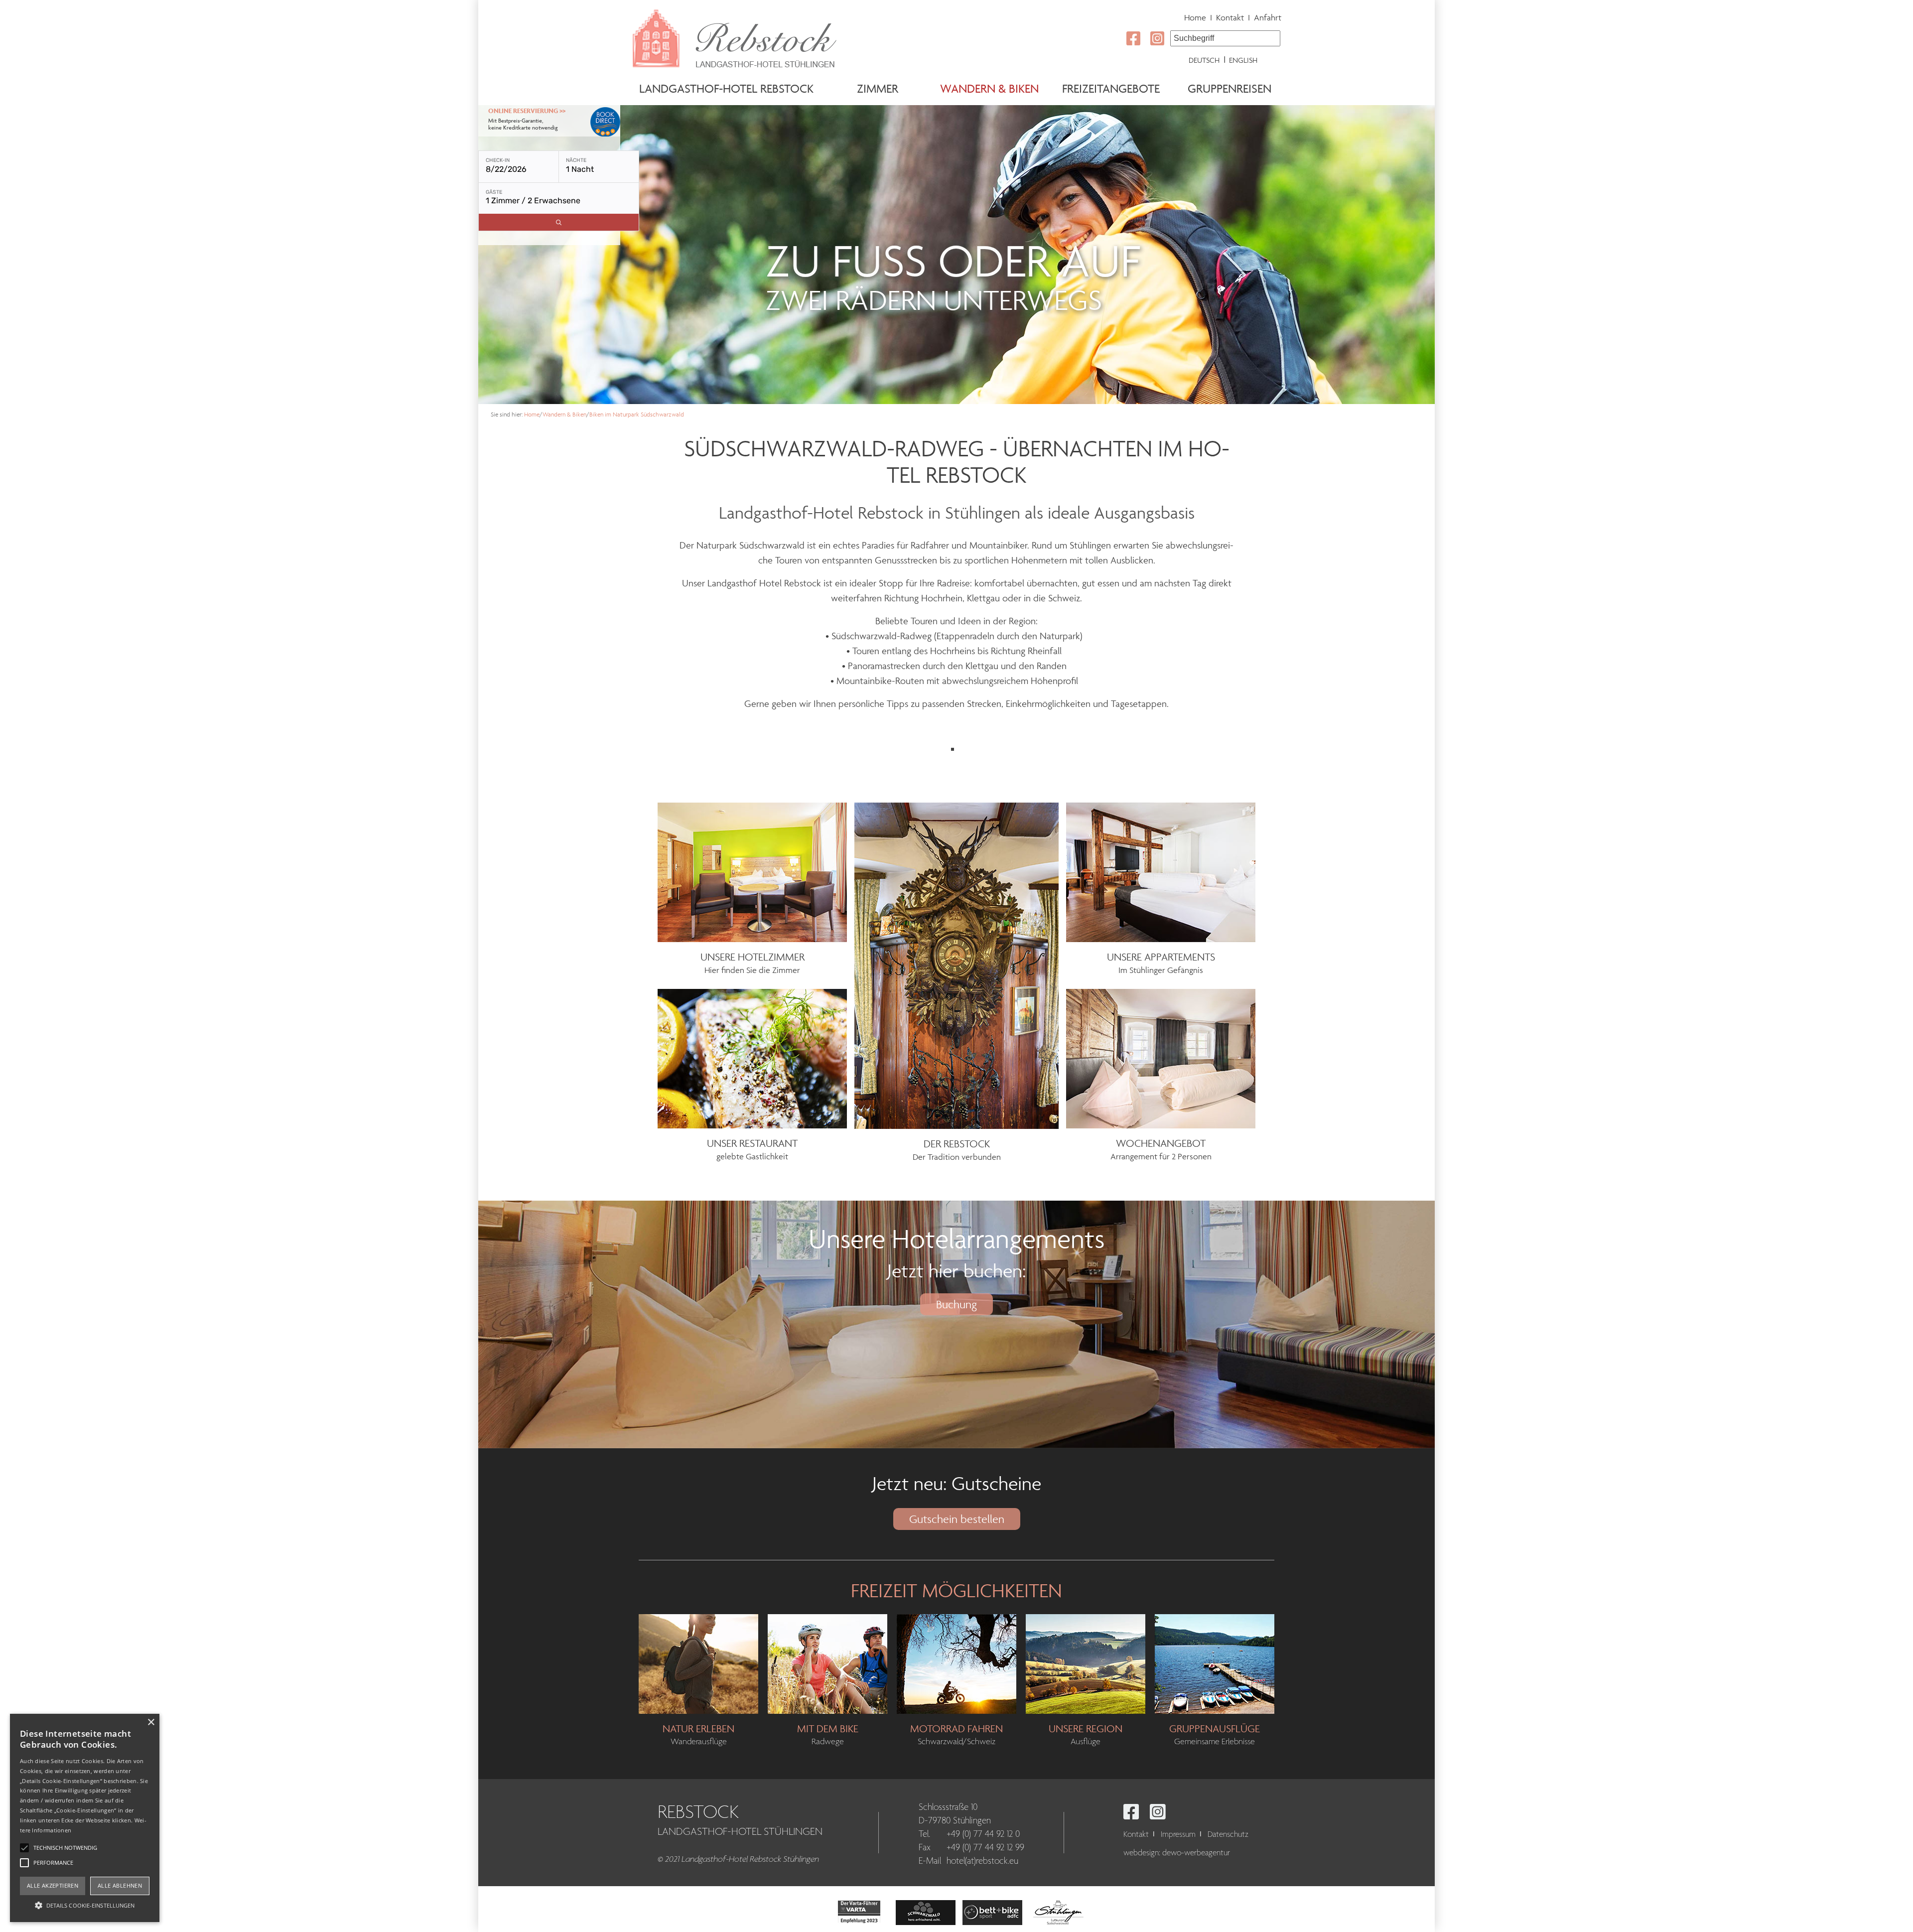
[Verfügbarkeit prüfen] (559, 222)
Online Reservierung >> (527, 111)
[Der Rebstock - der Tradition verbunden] (956, 965)
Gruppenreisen (1230, 88)
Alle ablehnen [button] (120, 1885)
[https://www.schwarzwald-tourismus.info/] (926, 1911)
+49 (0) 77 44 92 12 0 (983, 1834)
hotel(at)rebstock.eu (982, 1861)
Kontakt (1230, 17)
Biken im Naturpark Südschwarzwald (637, 414)
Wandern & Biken (989, 88)
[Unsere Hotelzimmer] (752, 871)
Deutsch (1204, 60)
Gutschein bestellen (957, 1519)
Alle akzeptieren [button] (53, 1885)
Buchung (956, 1304)
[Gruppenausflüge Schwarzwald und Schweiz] (1215, 1663)
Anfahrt (1268, 17)
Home (1195, 17)
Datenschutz (1228, 1834)
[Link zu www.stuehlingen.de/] (1059, 1911)
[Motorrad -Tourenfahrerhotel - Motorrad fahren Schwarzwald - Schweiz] (956, 1663)
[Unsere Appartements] (1161, 871)
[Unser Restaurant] (752, 1058)
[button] (85, 1905)
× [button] (151, 1723)
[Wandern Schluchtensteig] (698, 1663)
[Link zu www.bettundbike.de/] (992, 1911)
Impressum (1178, 1834)
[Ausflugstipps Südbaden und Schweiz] (1086, 1663)
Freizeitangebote (1111, 88)
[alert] (85, 1818)
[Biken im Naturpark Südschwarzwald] (827, 1663)
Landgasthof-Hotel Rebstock (726, 88)
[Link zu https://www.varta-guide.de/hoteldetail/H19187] (859, 1911)
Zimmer (878, 88)
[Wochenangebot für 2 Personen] (1161, 1058)
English (1243, 60)
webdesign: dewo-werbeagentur (1177, 1853)
